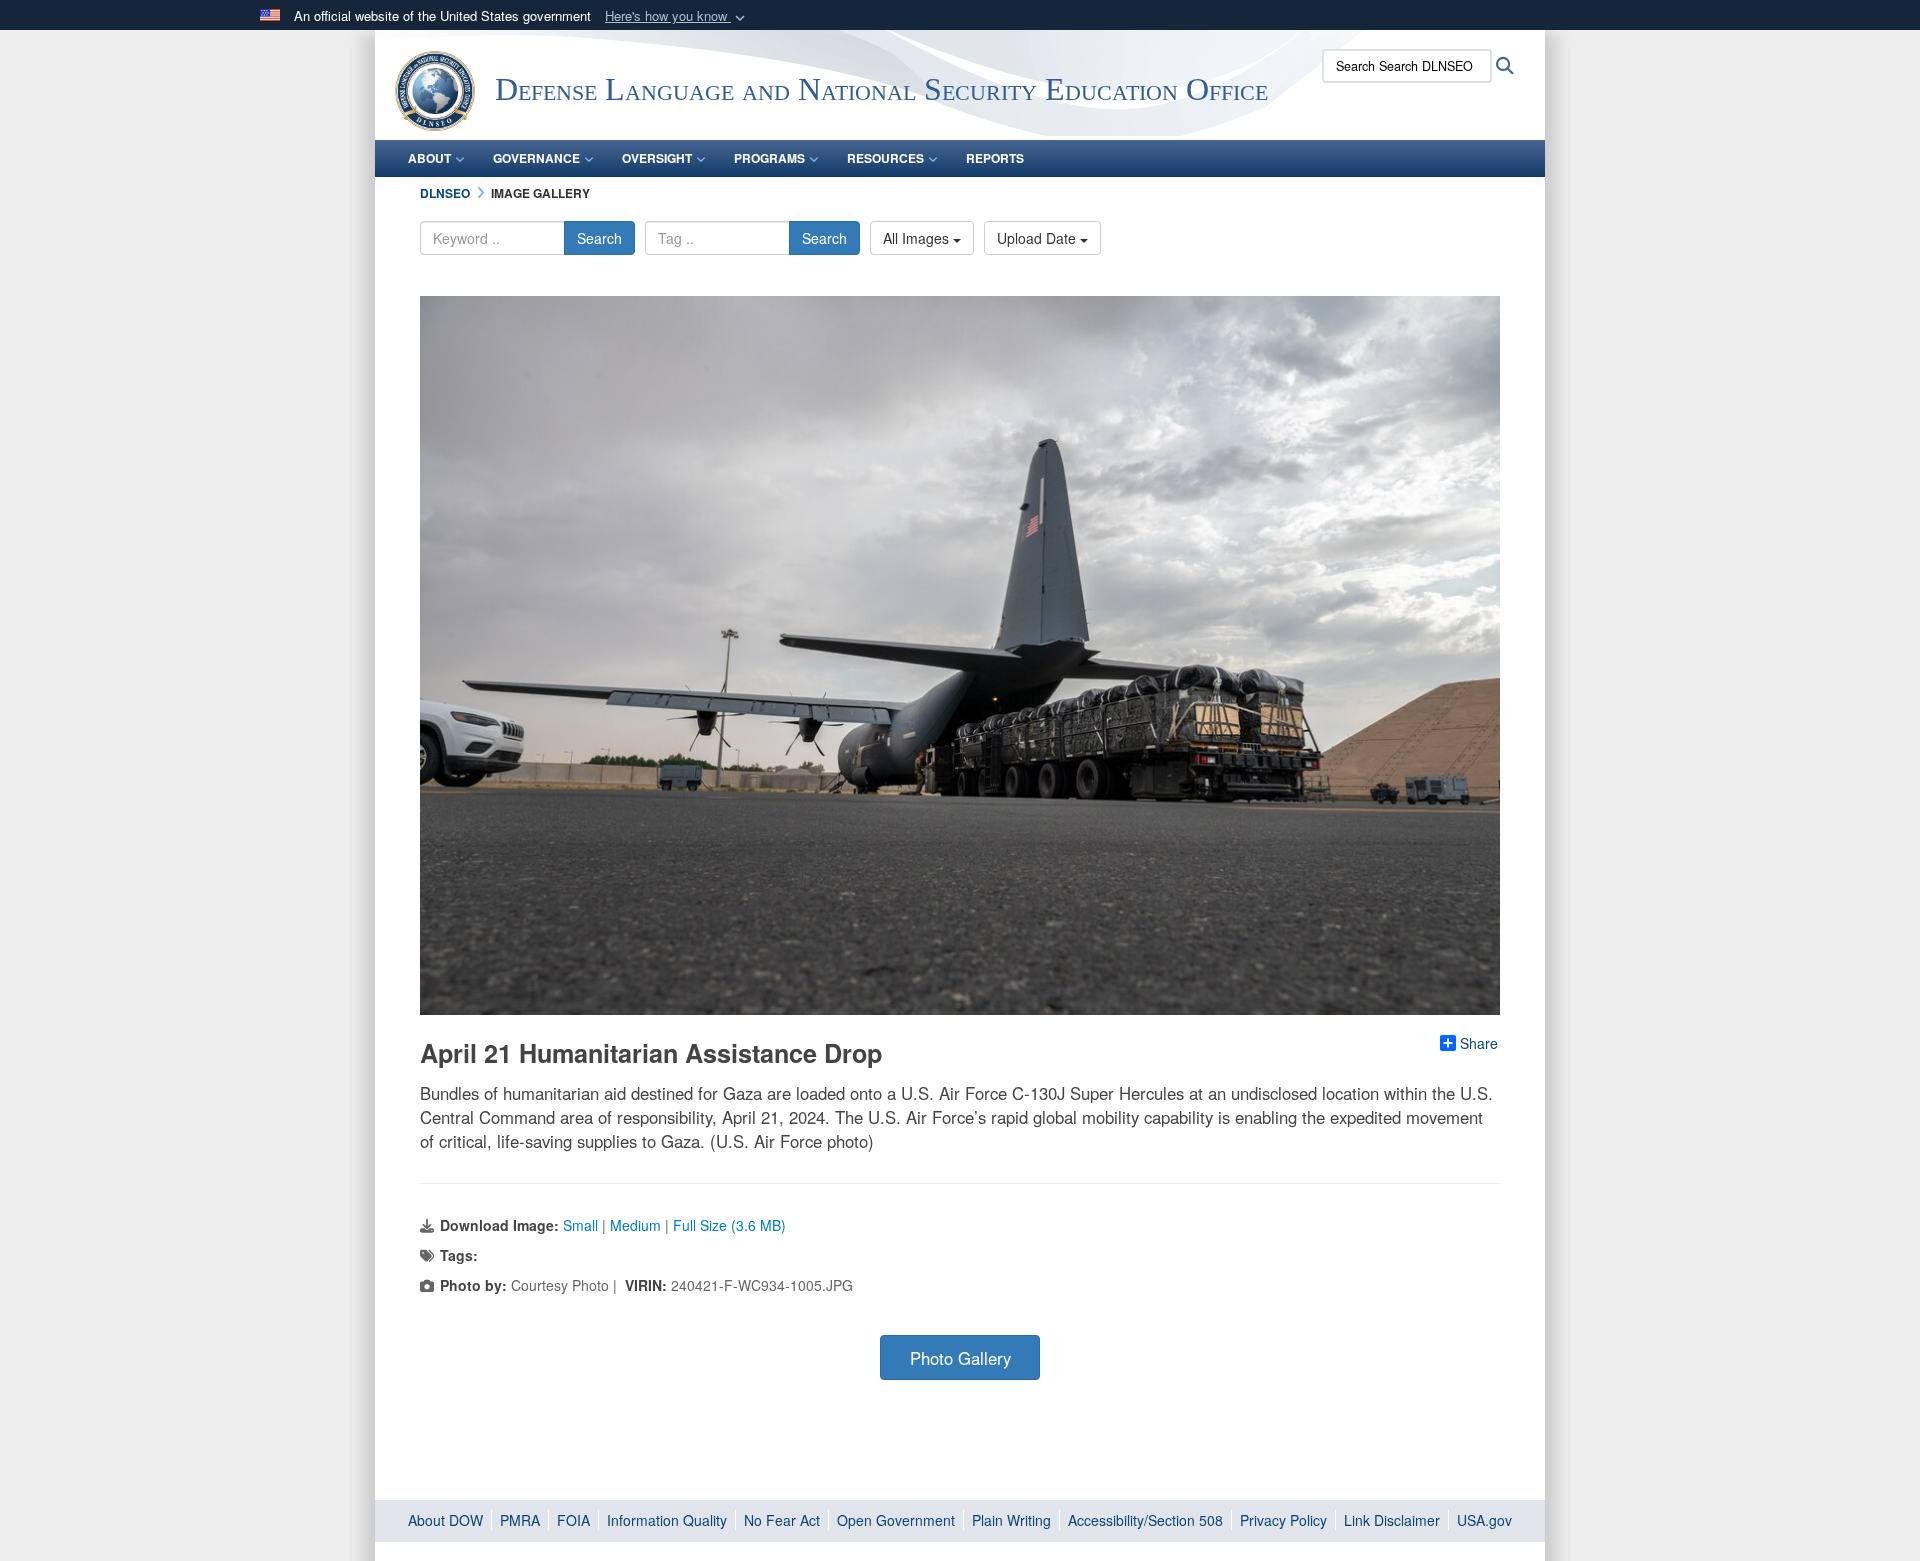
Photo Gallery (960, 1358)
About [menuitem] (429, 158)
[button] (677, 16)
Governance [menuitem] (536, 158)
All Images (918, 238)
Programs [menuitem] (769, 158)
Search (599, 238)
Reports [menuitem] (995, 158)
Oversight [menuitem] (657, 158)
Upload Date (1038, 238)
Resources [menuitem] (885, 158)
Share (1479, 1043)
